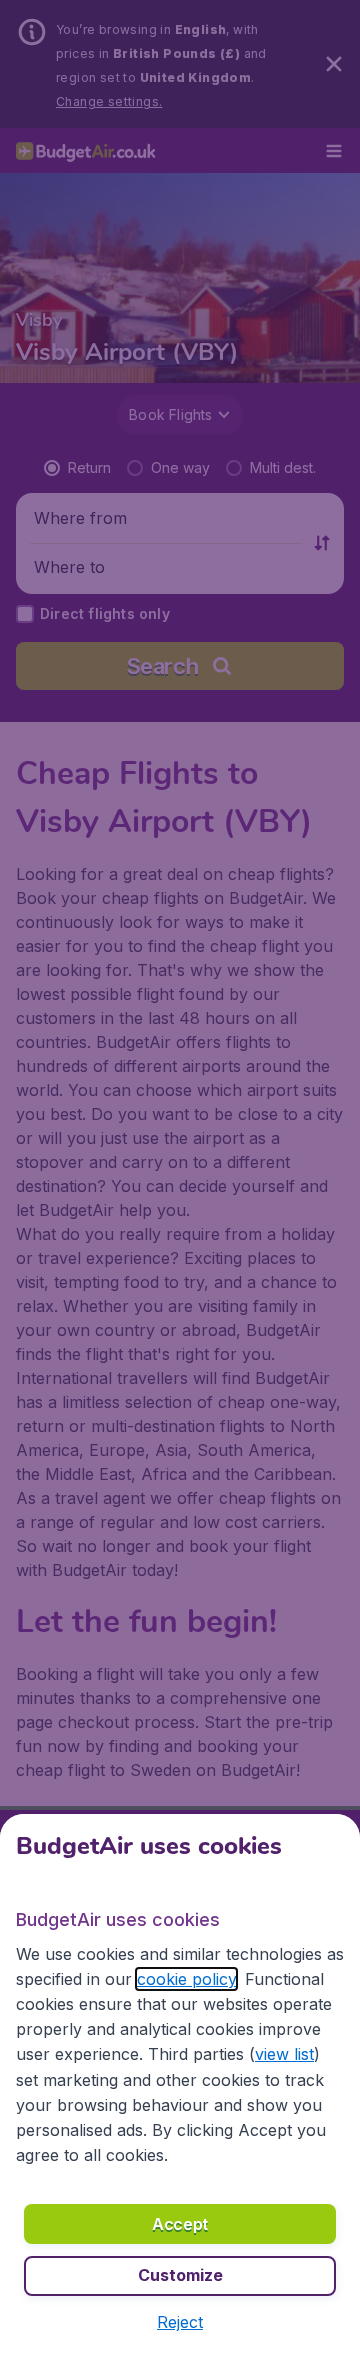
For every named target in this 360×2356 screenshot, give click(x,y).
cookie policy (186, 1979)
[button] (180, 2322)
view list (284, 2054)
